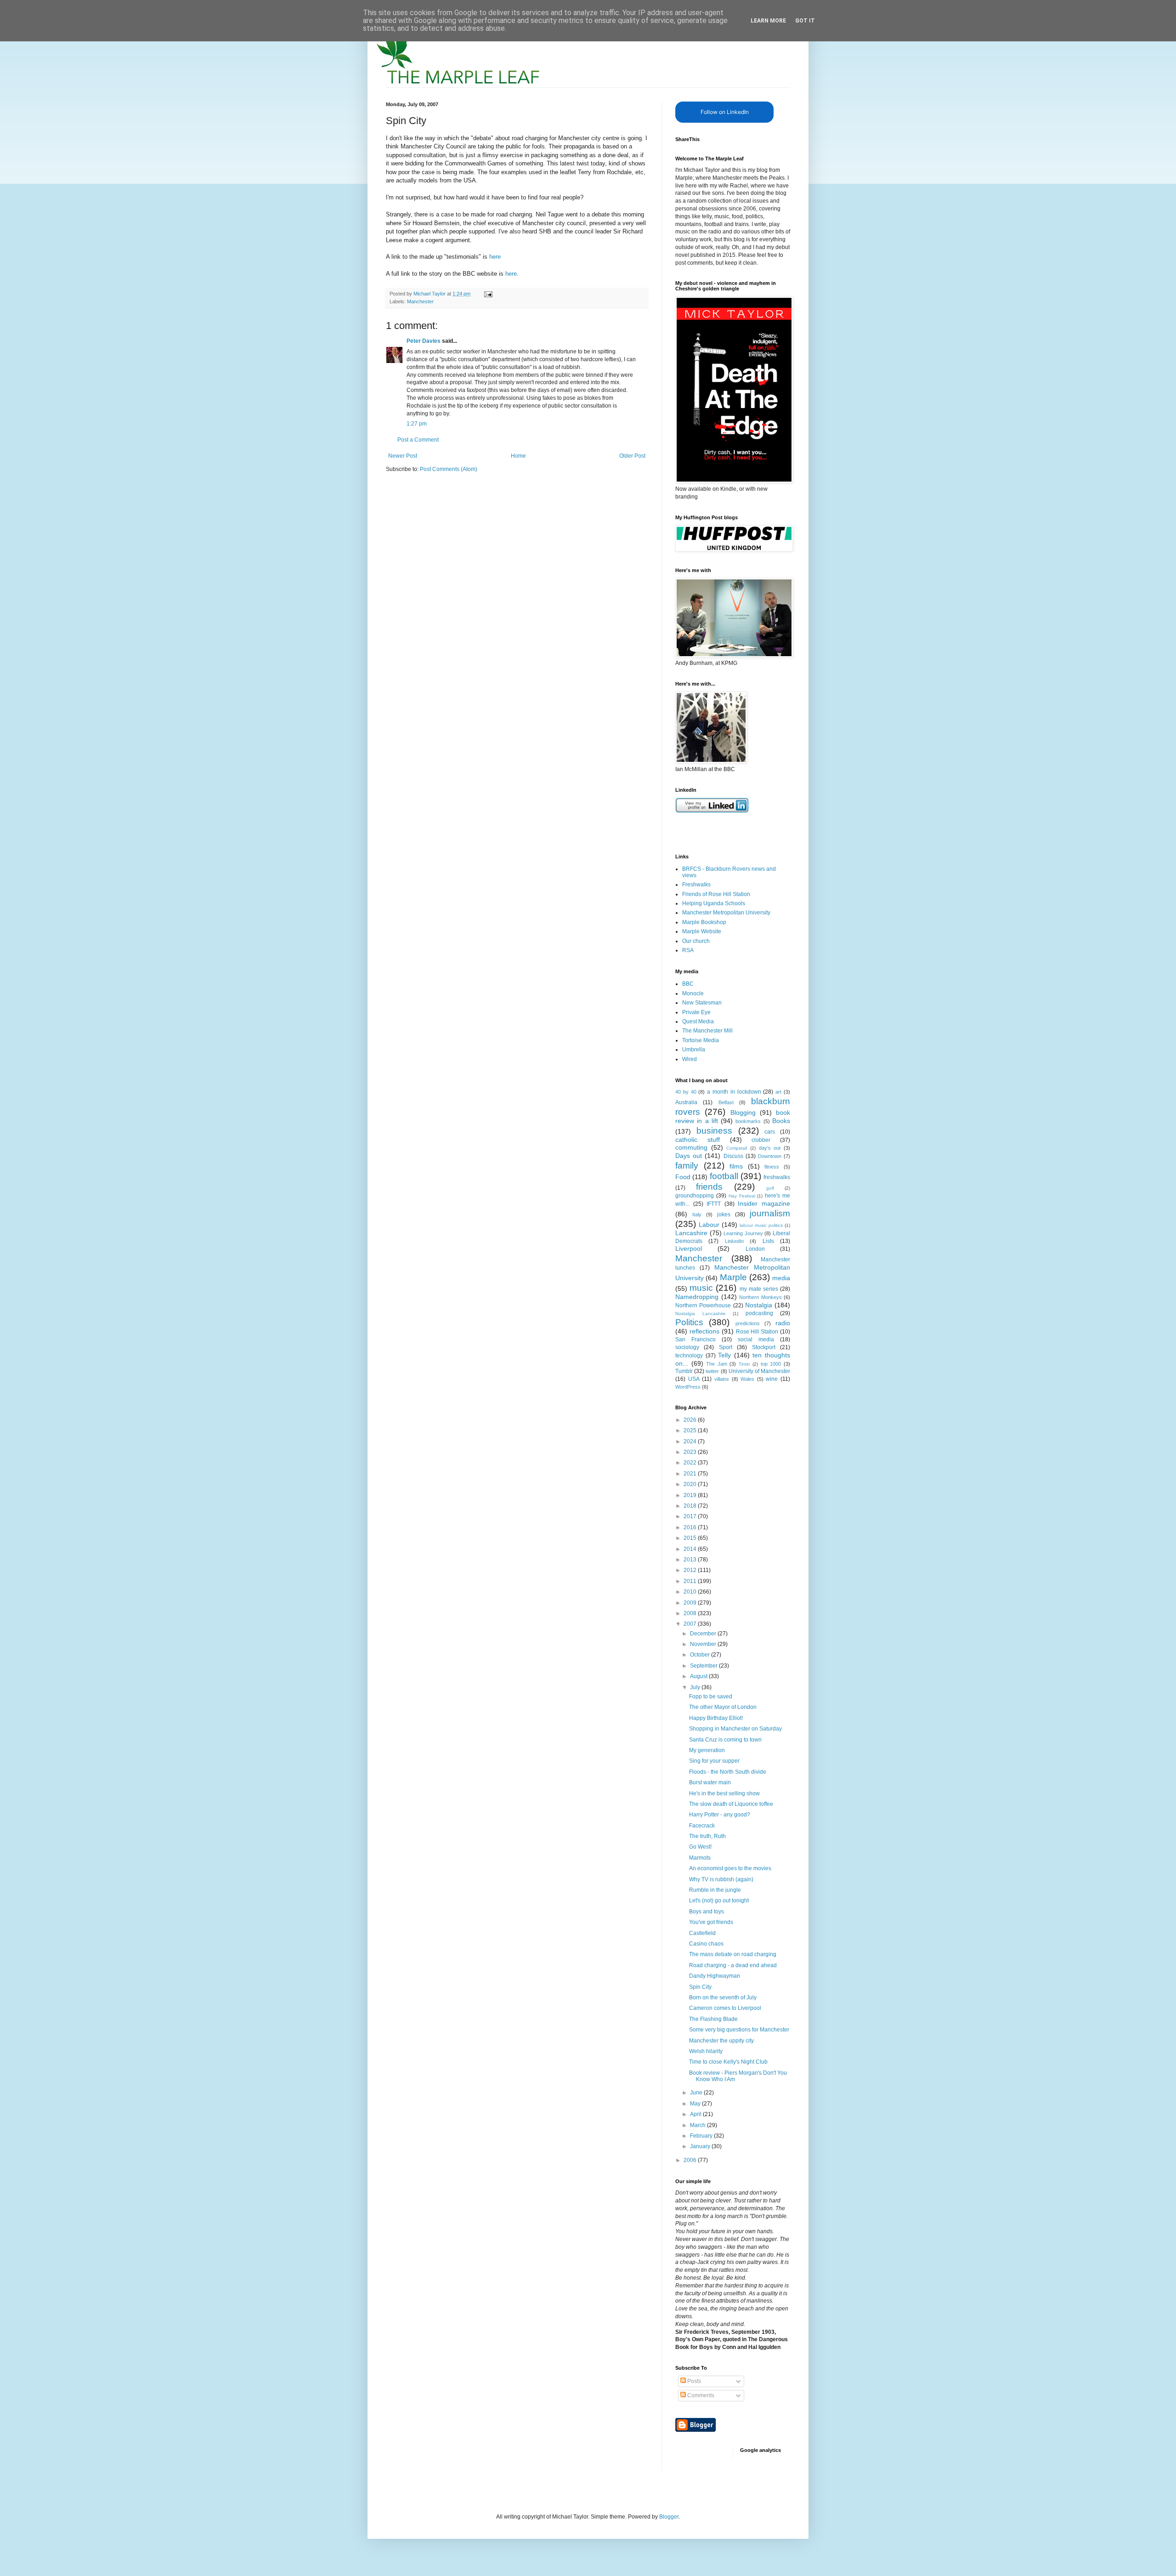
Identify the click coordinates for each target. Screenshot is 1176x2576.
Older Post (632, 456)
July (696, 1687)
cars (770, 1132)
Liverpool (689, 1248)
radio (783, 1323)
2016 (691, 1527)
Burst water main (710, 1782)
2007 (691, 1624)
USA (694, 1379)
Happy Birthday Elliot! (716, 1718)
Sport (726, 1347)
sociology (687, 1347)
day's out (770, 1148)
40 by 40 (686, 1092)
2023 (691, 1452)
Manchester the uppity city (721, 2041)
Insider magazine (764, 1203)
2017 (691, 1516)
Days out (689, 1156)
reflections (704, 1331)
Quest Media (698, 1021)
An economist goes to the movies (730, 1868)
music (701, 1288)
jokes (724, 1214)
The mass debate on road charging (733, 1954)
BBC (688, 984)
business (714, 1131)
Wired (690, 1059)
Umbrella (694, 1050)
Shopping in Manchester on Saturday (735, 1729)
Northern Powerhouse (703, 1305)
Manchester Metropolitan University (726, 913)
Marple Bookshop (704, 922)
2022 (691, 1463)
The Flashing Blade (713, 2019)
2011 (691, 1581)
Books (781, 1121)
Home (518, 456)
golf (770, 1188)
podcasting (759, 1313)
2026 (691, 1420)
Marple (733, 1277)
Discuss (733, 1156)
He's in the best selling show (724, 1793)
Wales (747, 1379)
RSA (688, 950)
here (495, 257)
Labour (709, 1225)
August (699, 1676)
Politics (689, 1322)
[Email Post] (488, 294)
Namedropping (697, 1297)
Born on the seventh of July (723, 1997)
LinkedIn (734, 1241)
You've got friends (711, 1922)
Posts (693, 2381)
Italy (697, 1214)
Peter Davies (424, 341)
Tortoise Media (701, 1040)
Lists (768, 1241)
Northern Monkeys (760, 1297)
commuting (691, 1147)
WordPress (688, 1387)
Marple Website (702, 931)
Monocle (693, 993)
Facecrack (702, 1826)
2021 (691, 1474)
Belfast (726, 1102)
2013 (691, 1560)
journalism (770, 1213)
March (698, 2125)
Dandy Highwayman (715, 1976)
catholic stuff (698, 1140)
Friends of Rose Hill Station (716, 894)
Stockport (764, 1347)
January (701, 2146)
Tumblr (684, 1371)
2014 (691, 1549)
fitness (772, 1167)
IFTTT (714, 1204)
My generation (707, 1750)
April (696, 2114)
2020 (691, 1484)
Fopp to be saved (711, 1697)
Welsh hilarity (706, 2051)
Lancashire (691, 1233)
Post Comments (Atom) (449, 469)
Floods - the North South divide (728, 1772)
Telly (724, 1355)
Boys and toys (707, 1912)
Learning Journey (743, 1233)
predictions (748, 1323)
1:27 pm (417, 424)
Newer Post (403, 456)
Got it (805, 21)
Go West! (700, 1847)
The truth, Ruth (707, 1836)
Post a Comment (418, 440)
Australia (686, 1102)
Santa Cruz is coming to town (725, 1740)
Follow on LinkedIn (725, 112)
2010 (691, 1592)
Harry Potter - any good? (720, 1815)
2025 (691, 1430)
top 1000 (771, 1364)
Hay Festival (742, 1196)
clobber (761, 1140)
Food (683, 1177)
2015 (691, 1538)
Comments (700, 2395)
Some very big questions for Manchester (739, 2030)
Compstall (737, 1148)
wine (772, 1379)
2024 (691, 1441)
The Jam (717, 1364)
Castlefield (702, 1933)
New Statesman (702, 1003)
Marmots (700, 1858)
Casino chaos (706, 1944)
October (701, 1655)
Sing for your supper (714, 1761)
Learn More (768, 21)
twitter (712, 1371)
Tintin (744, 1364)
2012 (691, 1570)
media (781, 1278)
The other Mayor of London (723, 1707)
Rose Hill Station (757, 1332)
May (696, 2104)
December (704, 1634)
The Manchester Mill (707, 1031)
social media (756, 1339)
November (704, 1644)
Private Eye (696, 1012)
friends (709, 1187)
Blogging (743, 1112)
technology (689, 1356)
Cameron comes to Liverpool (725, 2008)
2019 (691, 1495)
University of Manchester (759, 1371)
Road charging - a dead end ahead (733, 1965)
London (755, 1249)
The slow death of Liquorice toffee (731, 1804)
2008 (691, 1613)
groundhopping (695, 1196)
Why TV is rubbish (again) (721, 1879)
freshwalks (777, 1177)
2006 (691, 2160)
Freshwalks (696, 885)
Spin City (700, 1987)
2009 (691, 1603)
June (697, 2093)
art (778, 1092)
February (702, 2136)
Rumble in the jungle (715, 1890)
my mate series (759, 1289)
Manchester (420, 301)
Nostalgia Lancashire (701, 1314)
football (724, 1176)
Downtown (770, 1156)
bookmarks (748, 1121)
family (687, 1166)
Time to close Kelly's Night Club (728, 2062)
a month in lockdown (734, 1092)
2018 (691, 1506)
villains (722, 1379)
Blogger (669, 2517)
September (704, 1666)
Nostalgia (759, 1305)
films (736, 1166)
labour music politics (761, 1225)
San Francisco (695, 1339)
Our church (696, 941)
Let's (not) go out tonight (719, 1901)
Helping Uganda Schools (714, 903)
